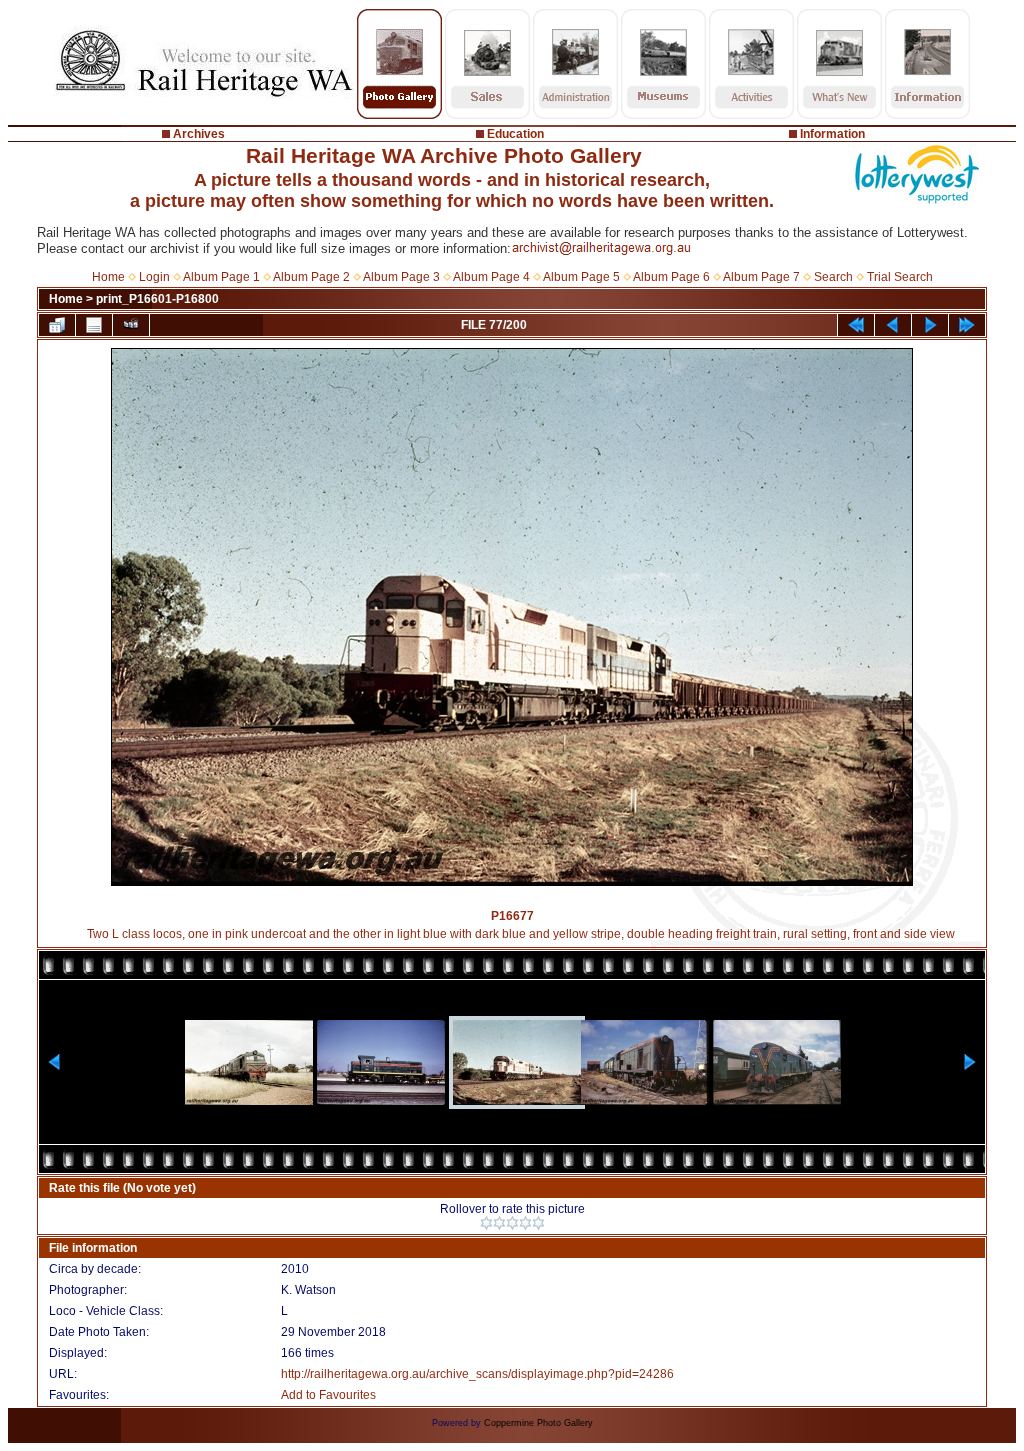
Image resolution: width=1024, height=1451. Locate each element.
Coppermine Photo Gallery (538, 1423)
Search (833, 277)
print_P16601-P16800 (157, 299)
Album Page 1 (221, 277)
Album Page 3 (401, 277)
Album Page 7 (761, 277)
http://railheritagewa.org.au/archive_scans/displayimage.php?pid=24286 (477, 1374)
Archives (199, 134)
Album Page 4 (491, 277)
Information (832, 134)
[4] (525, 1223)
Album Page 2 (311, 277)
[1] (486, 1223)
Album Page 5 (581, 277)
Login (154, 277)
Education (515, 134)
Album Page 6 (671, 277)
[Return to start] (856, 325)
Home (108, 277)
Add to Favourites (328, 1395)
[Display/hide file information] (94, 325)
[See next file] (930, 325)
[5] (538, 1223)
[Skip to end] (967, 325)
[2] (499, 1223)
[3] (512, 1223)
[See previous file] (893, 325)
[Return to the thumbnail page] (57, 325)
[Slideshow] (131, 325)
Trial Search (900, 277)
